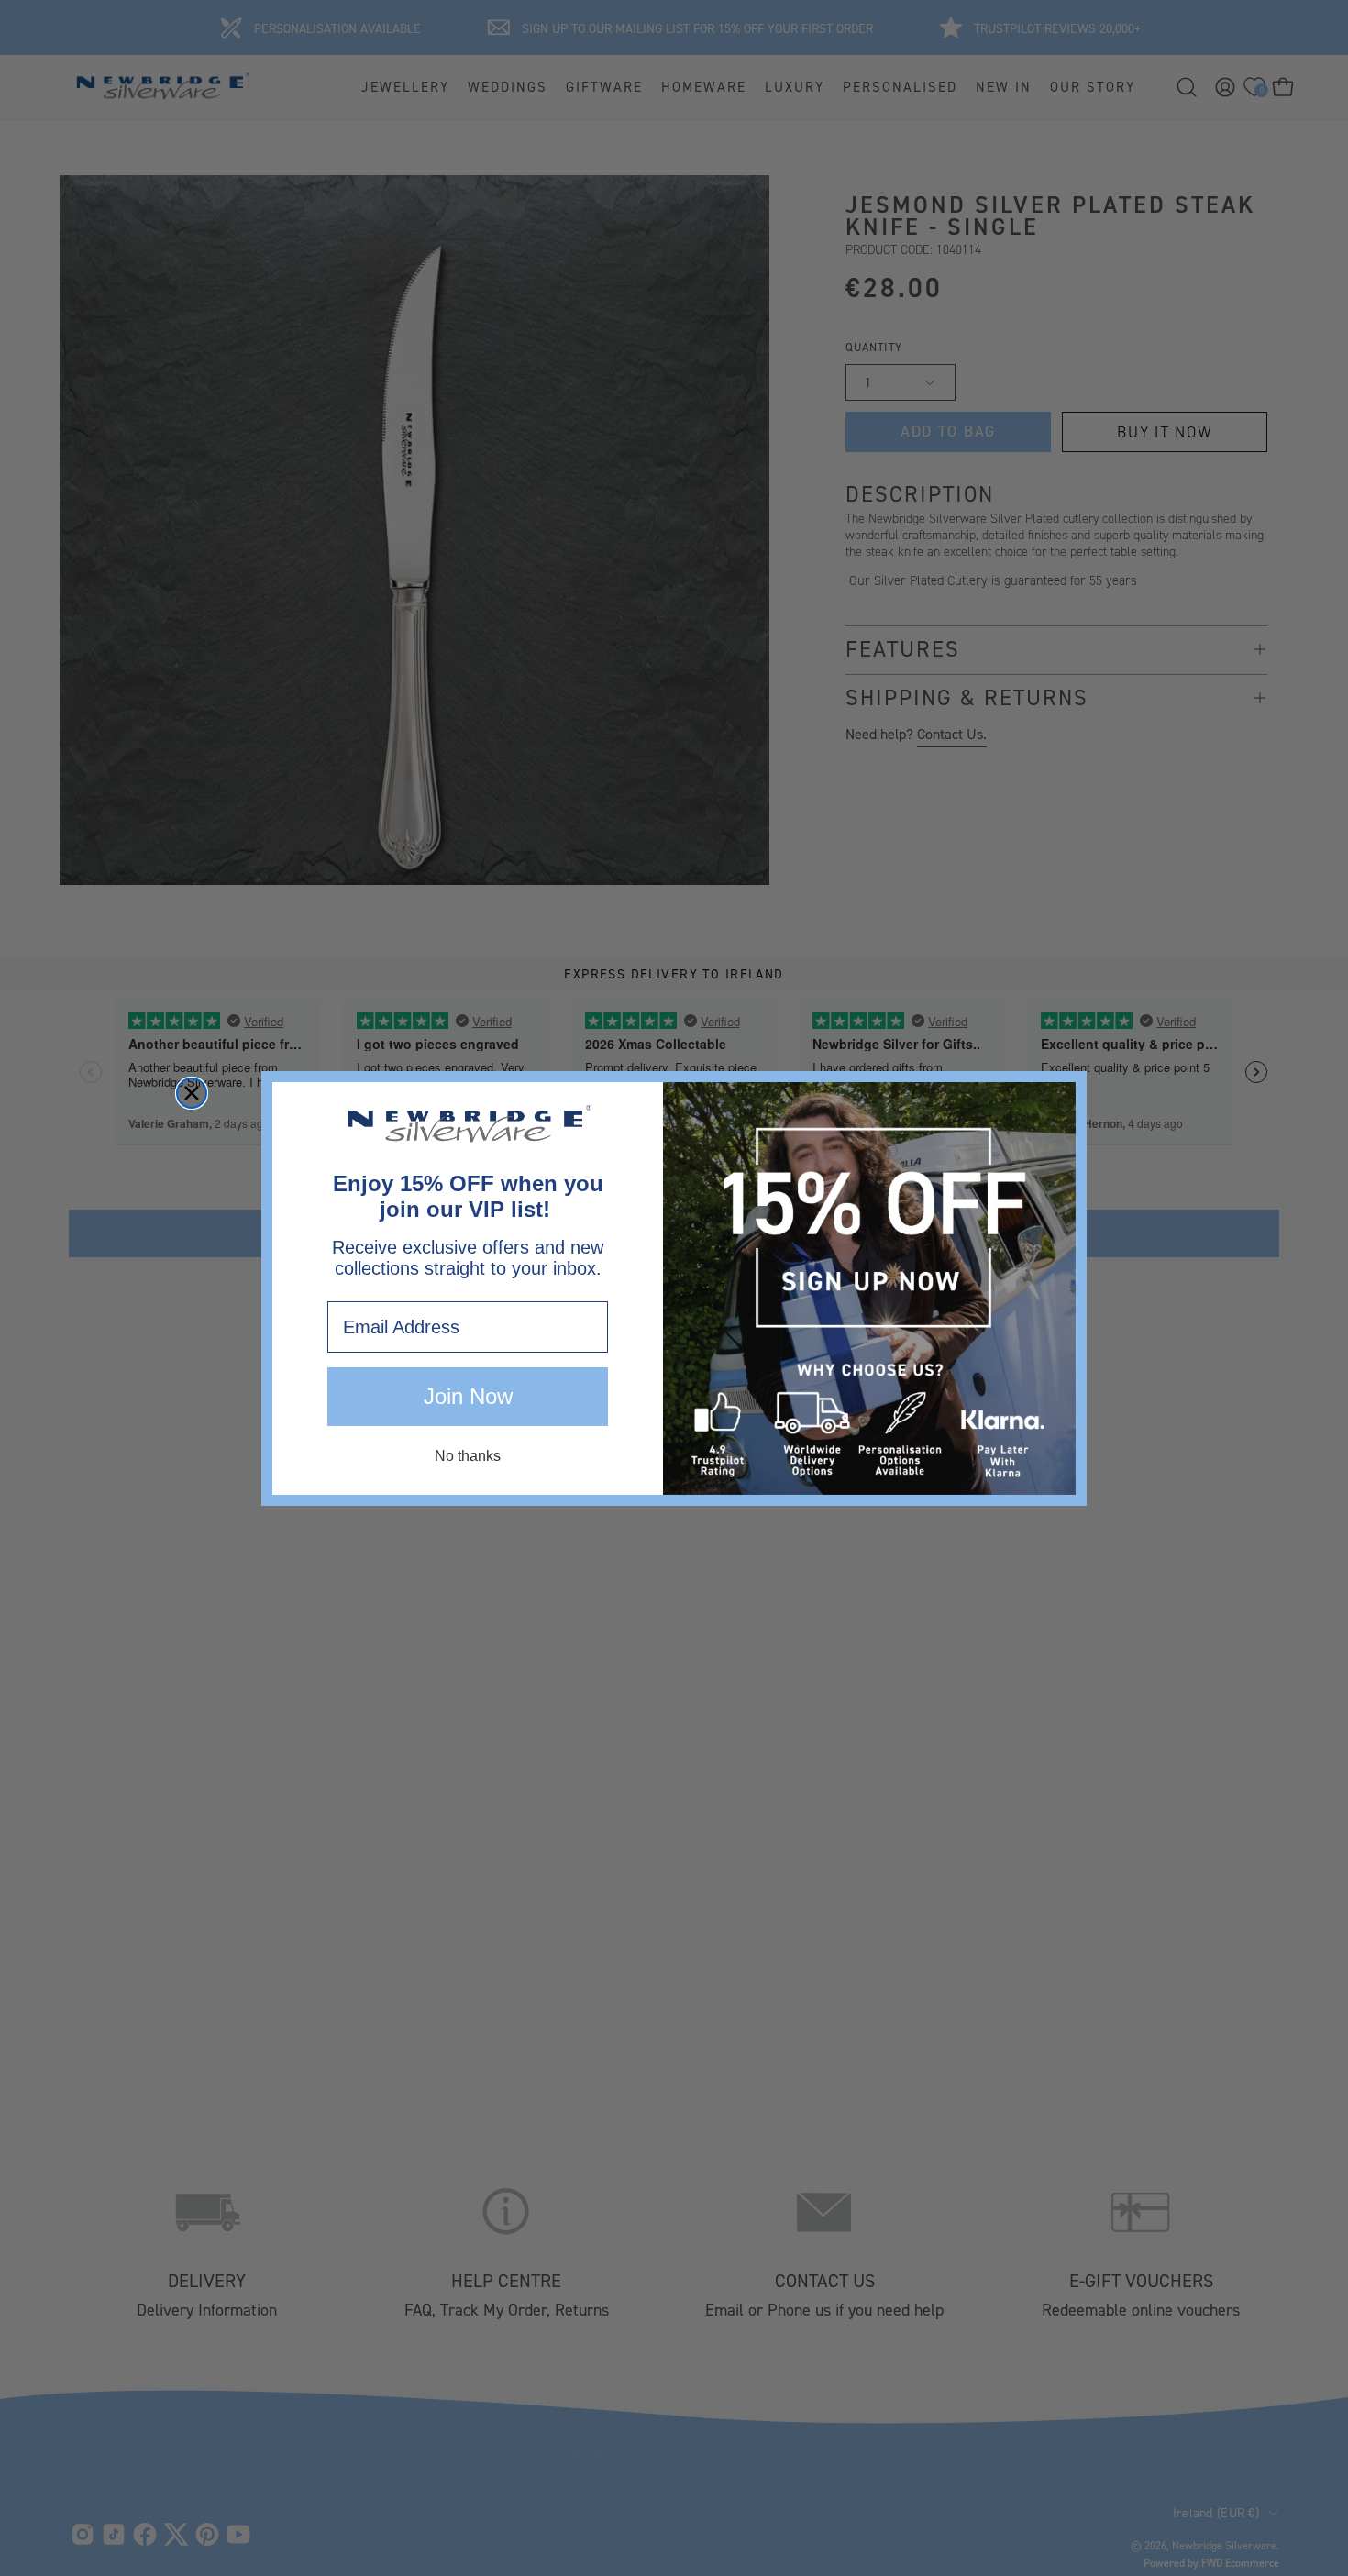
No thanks (468, 1456)
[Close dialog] (192, 1093)
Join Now (468, 1396)
